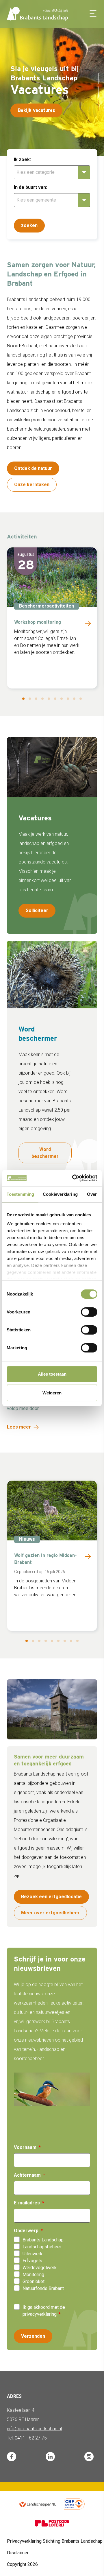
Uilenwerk (32, 2254)
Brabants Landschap (43, 2240)
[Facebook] (12, 2457)
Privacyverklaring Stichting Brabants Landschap (55, 2541)
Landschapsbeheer (42, 2247)
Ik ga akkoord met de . (44, 2311)
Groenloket (34, 2281)
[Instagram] (89, 2457)
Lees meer (19, 1427)
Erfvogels (32, 2261)
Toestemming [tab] (20, 1194)
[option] (52, 2240)
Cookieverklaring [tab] (60, 1194)
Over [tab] (92, 1194)
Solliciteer (37, 910)
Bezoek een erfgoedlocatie (51, 1897)
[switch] (89, 1312)
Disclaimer (18, 2553)
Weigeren (52, 1393)
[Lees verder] (88, 623)
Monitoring (33, 2275)
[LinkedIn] (50, 2457)
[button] (99, 79)
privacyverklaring (40, 2314)
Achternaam (27, 2175)
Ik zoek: (22, 159)
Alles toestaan (52, 1374)
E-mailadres (27, 2203)
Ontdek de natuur (33, 468)
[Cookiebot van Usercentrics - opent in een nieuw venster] (73, 1178)
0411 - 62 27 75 (31, 2438)
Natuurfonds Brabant (43, 2288)
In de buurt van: (30, 187)
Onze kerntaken (32, 485)
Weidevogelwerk (40, 2268)
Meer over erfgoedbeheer (50, 1913)
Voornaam (25, 2147)
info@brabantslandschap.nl (34, 2429)
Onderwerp (26, 2231)
